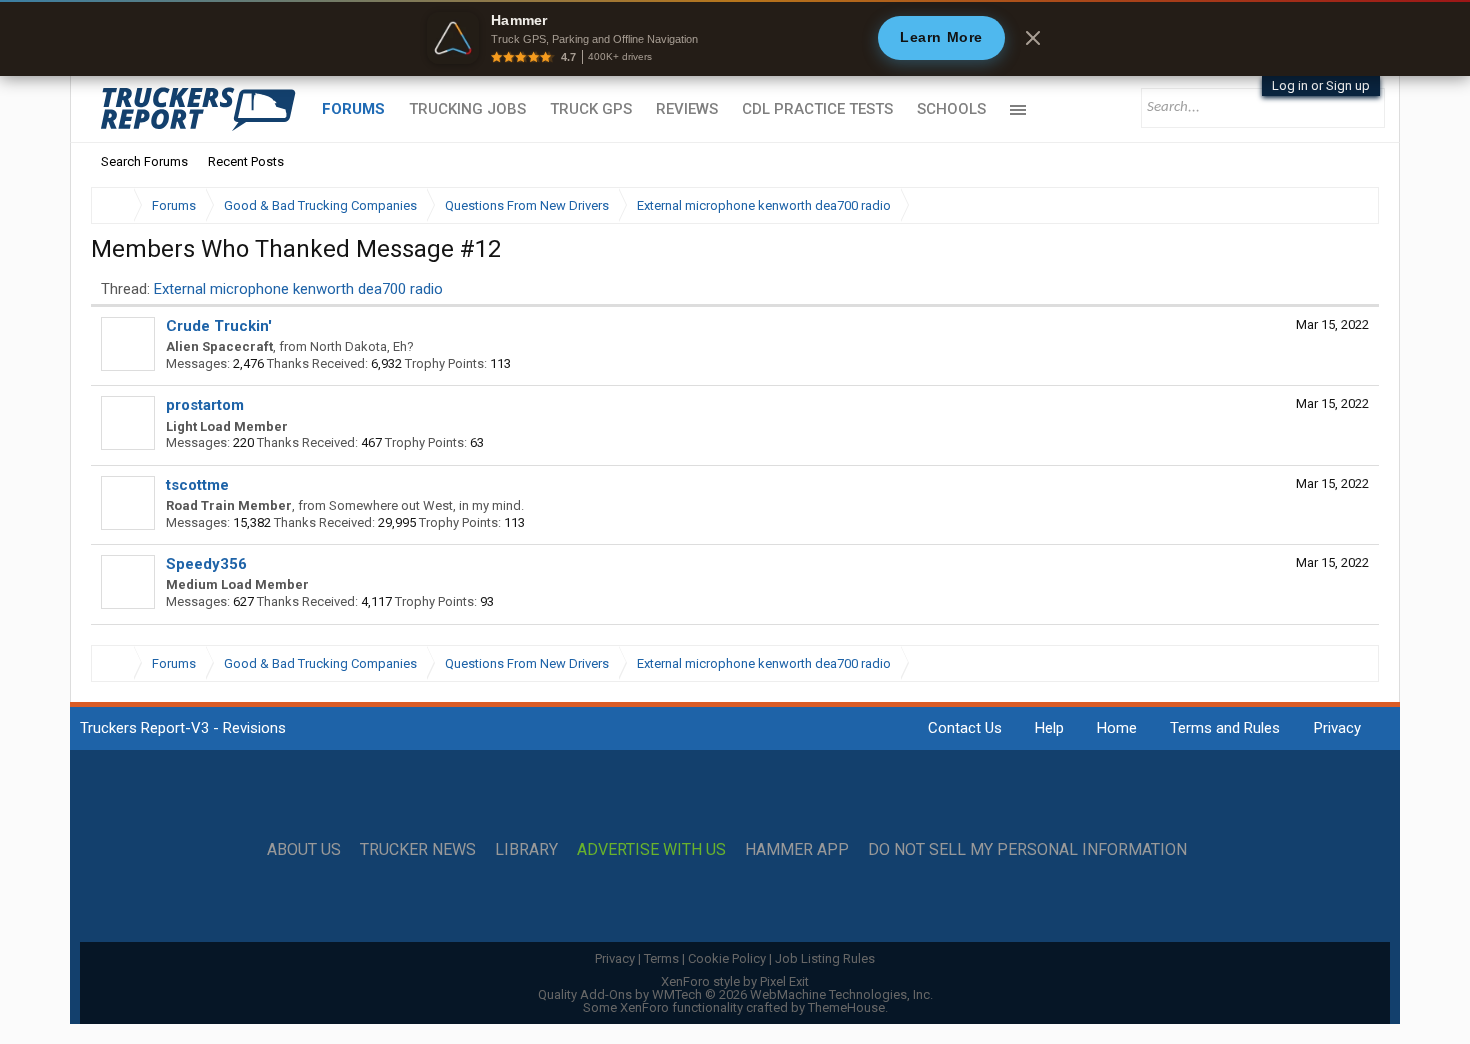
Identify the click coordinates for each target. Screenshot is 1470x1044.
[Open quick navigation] (1350, 205)
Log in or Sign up (1321, 85)
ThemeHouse (846, 1007)
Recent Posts (246, 161)
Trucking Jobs (467, 109)
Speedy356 (206, 564)
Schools (951, 109)
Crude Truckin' (219, 326)
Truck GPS (591, 109)
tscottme (197, 485)
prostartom (205, 405)
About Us (304, 850)
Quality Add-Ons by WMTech (735, 994)
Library (526, 850)
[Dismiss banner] (1033, 38)
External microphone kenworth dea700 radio (298, 289)
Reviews (687, 109)
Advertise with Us (651, 850)
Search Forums (144, 161)
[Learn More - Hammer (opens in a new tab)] (735, 38)
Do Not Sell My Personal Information (1027, 850)
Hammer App (797, 850)
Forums (353, 109)
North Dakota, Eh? (362, 346)
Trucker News (418, 850)
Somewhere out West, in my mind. (426, 505)
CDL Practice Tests (817, 109)
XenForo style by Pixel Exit (735, 981)
